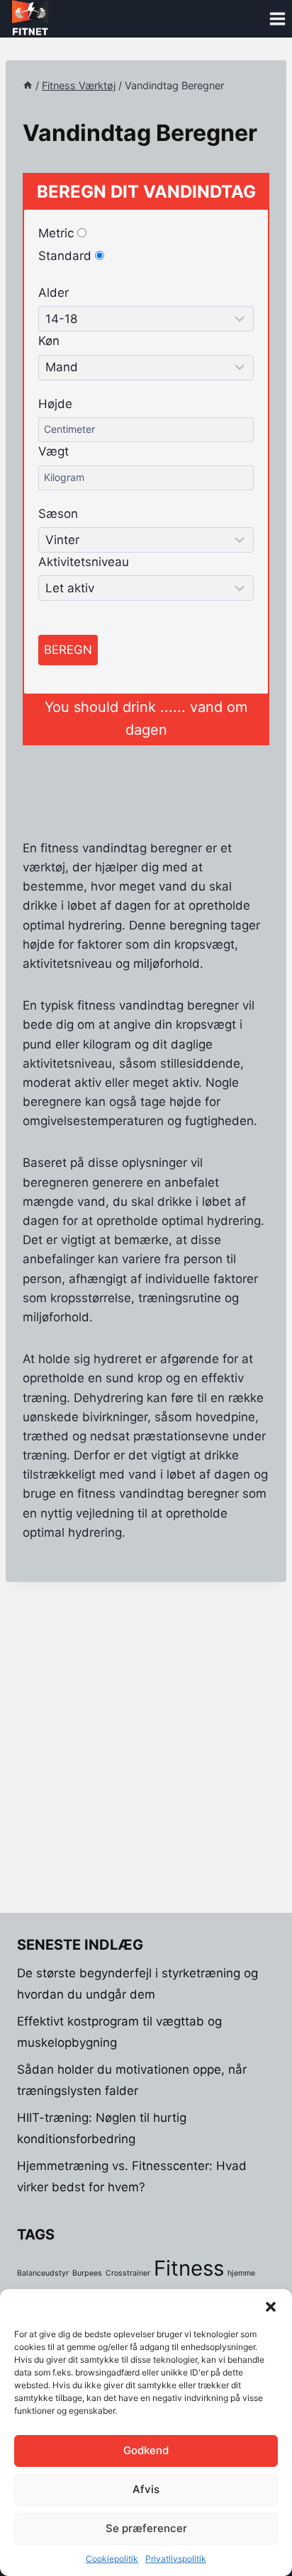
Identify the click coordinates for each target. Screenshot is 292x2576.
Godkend (146, 2450)
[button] (271, 2307)
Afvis (146, 2489)
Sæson (58, 514)
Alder (54, 293)
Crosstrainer (128, 2273)
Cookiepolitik (112, 2559)
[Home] (28, 85)
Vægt (54, 451)
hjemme (241, 2273)
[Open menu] (277, 19)
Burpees (87, 2273)
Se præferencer (146, 2528)
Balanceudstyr (43, 2273)
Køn (49, 341)
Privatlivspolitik (176, 2559)
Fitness (189, 2268)
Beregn (68, 650)
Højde (55, 404)
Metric (58, 233)
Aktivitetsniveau (84, 562)
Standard (67, 256)
